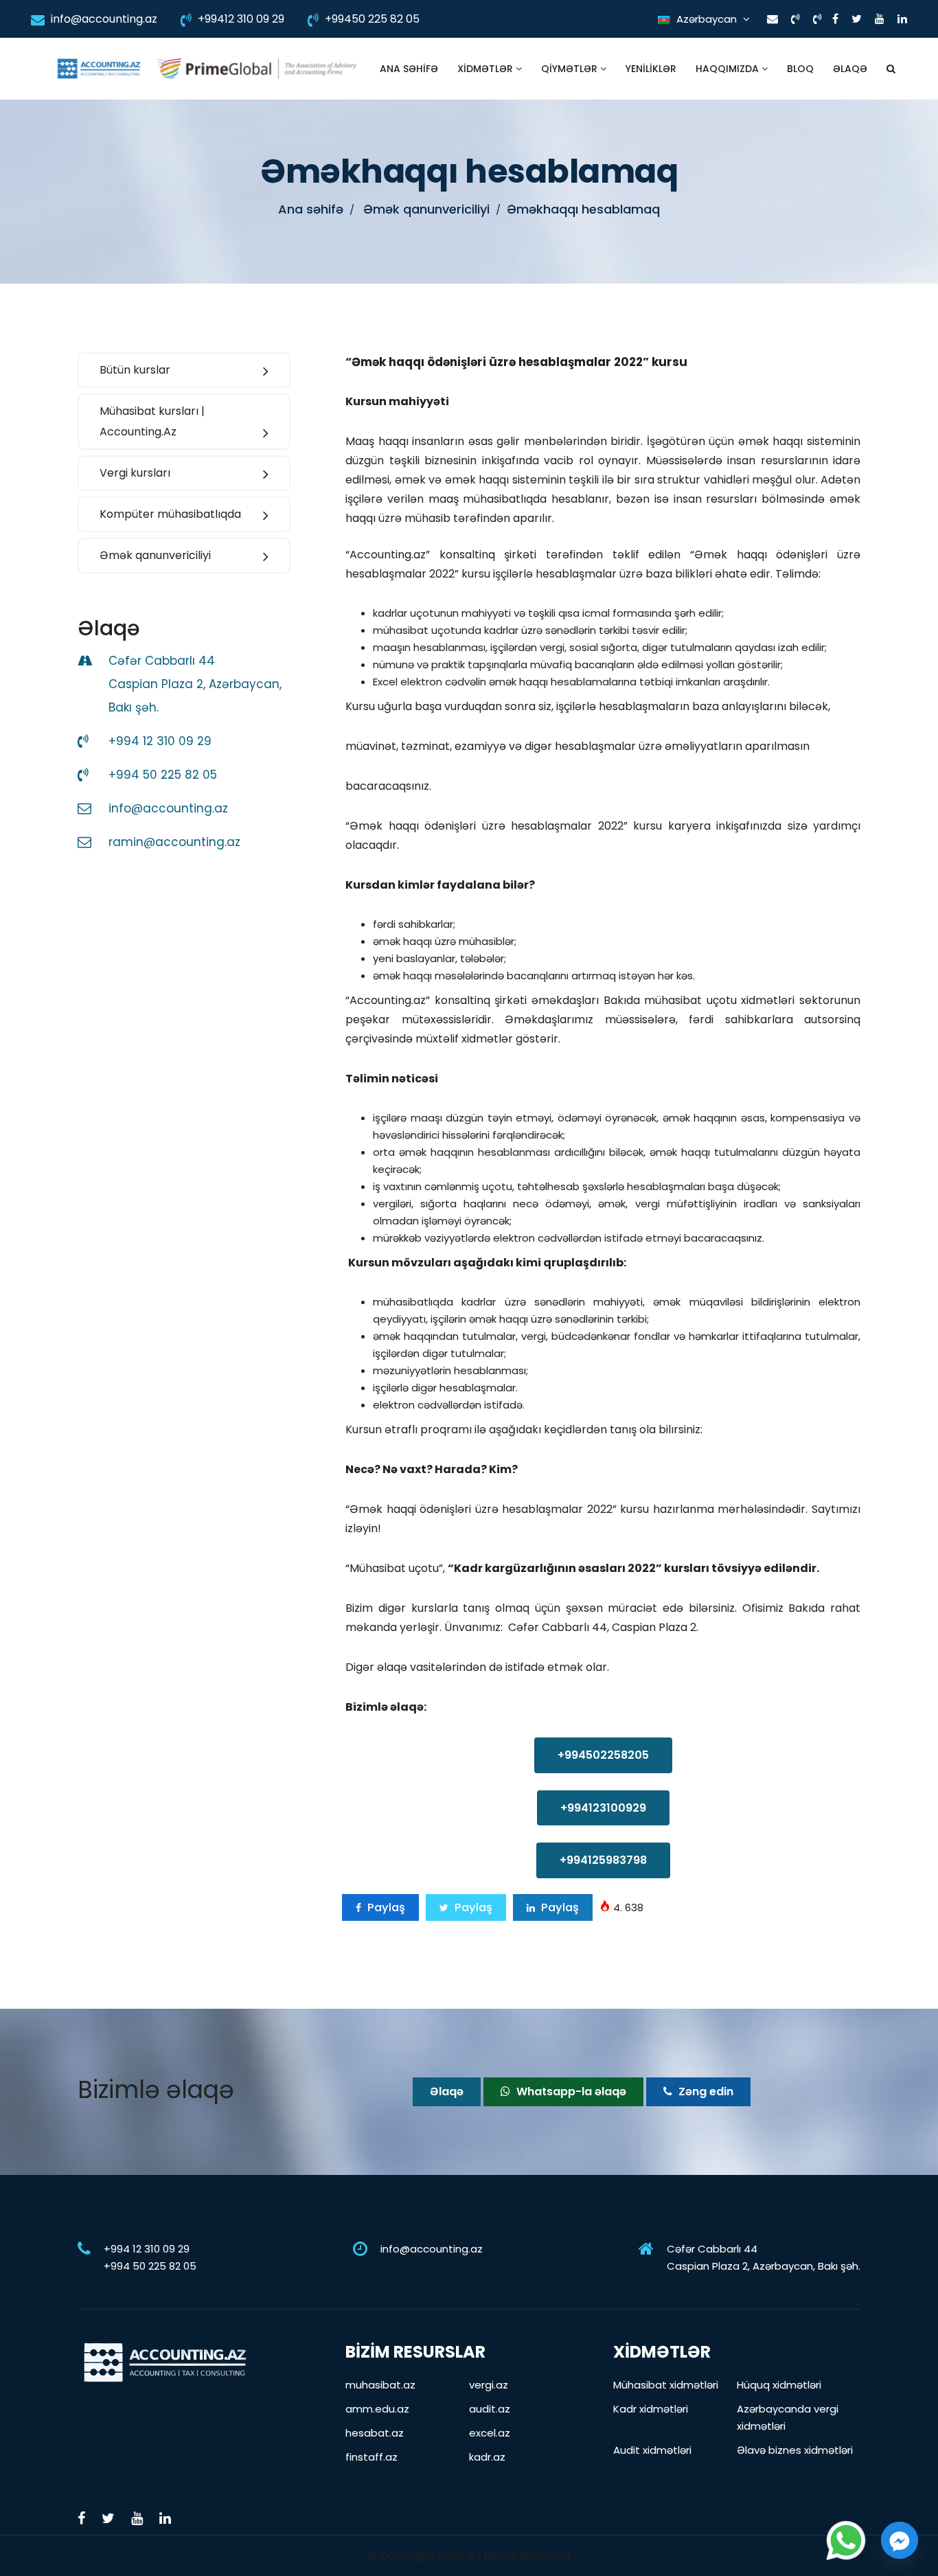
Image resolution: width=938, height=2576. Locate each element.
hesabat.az (375, 2433)
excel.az (490, 2433)
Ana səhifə (409, 69)
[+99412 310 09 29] (796, 19)
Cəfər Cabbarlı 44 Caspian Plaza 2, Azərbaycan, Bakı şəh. (195, 684)
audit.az (490, 2409)
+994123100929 (603, 1808)
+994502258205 (603, 1755)
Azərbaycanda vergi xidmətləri (788, 2417)
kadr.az (487, 2457)
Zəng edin (705, 2091)
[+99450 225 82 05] (817, 19)
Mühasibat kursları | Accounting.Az (152, 421)
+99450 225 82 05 (371, 19)
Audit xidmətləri (652, 2450)
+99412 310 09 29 (240, 19)
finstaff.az (371, 2457)
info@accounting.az (103, 19)
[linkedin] (902, 19)
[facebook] (835, 19)
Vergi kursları (135, 473)
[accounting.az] (99, 69)
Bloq (800, 69)
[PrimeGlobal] (257, 69)
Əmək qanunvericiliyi (155, 555)
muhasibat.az (380, 2385)
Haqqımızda (729, 69)
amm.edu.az (377, 2409)
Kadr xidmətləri (651, 2409)
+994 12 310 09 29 (160, 741)
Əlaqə (850, 69)
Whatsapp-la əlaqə (570, 2091)
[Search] (891, 69)
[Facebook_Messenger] (900, 2540)
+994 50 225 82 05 (163, 775)
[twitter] (857, 19)
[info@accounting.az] (773, 19)
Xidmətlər (487, 69)
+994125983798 (603, 1860)
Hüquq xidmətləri (779, 2385)
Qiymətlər (571, 69)
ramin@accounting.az (174, 842)
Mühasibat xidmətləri (666, 2385)
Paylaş (385, 1907)
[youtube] (880, 19)
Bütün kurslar (135, 370)
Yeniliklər (651, 69)
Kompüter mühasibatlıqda (170, 514)
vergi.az (489, 2385)
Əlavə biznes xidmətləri (795, 2450)
